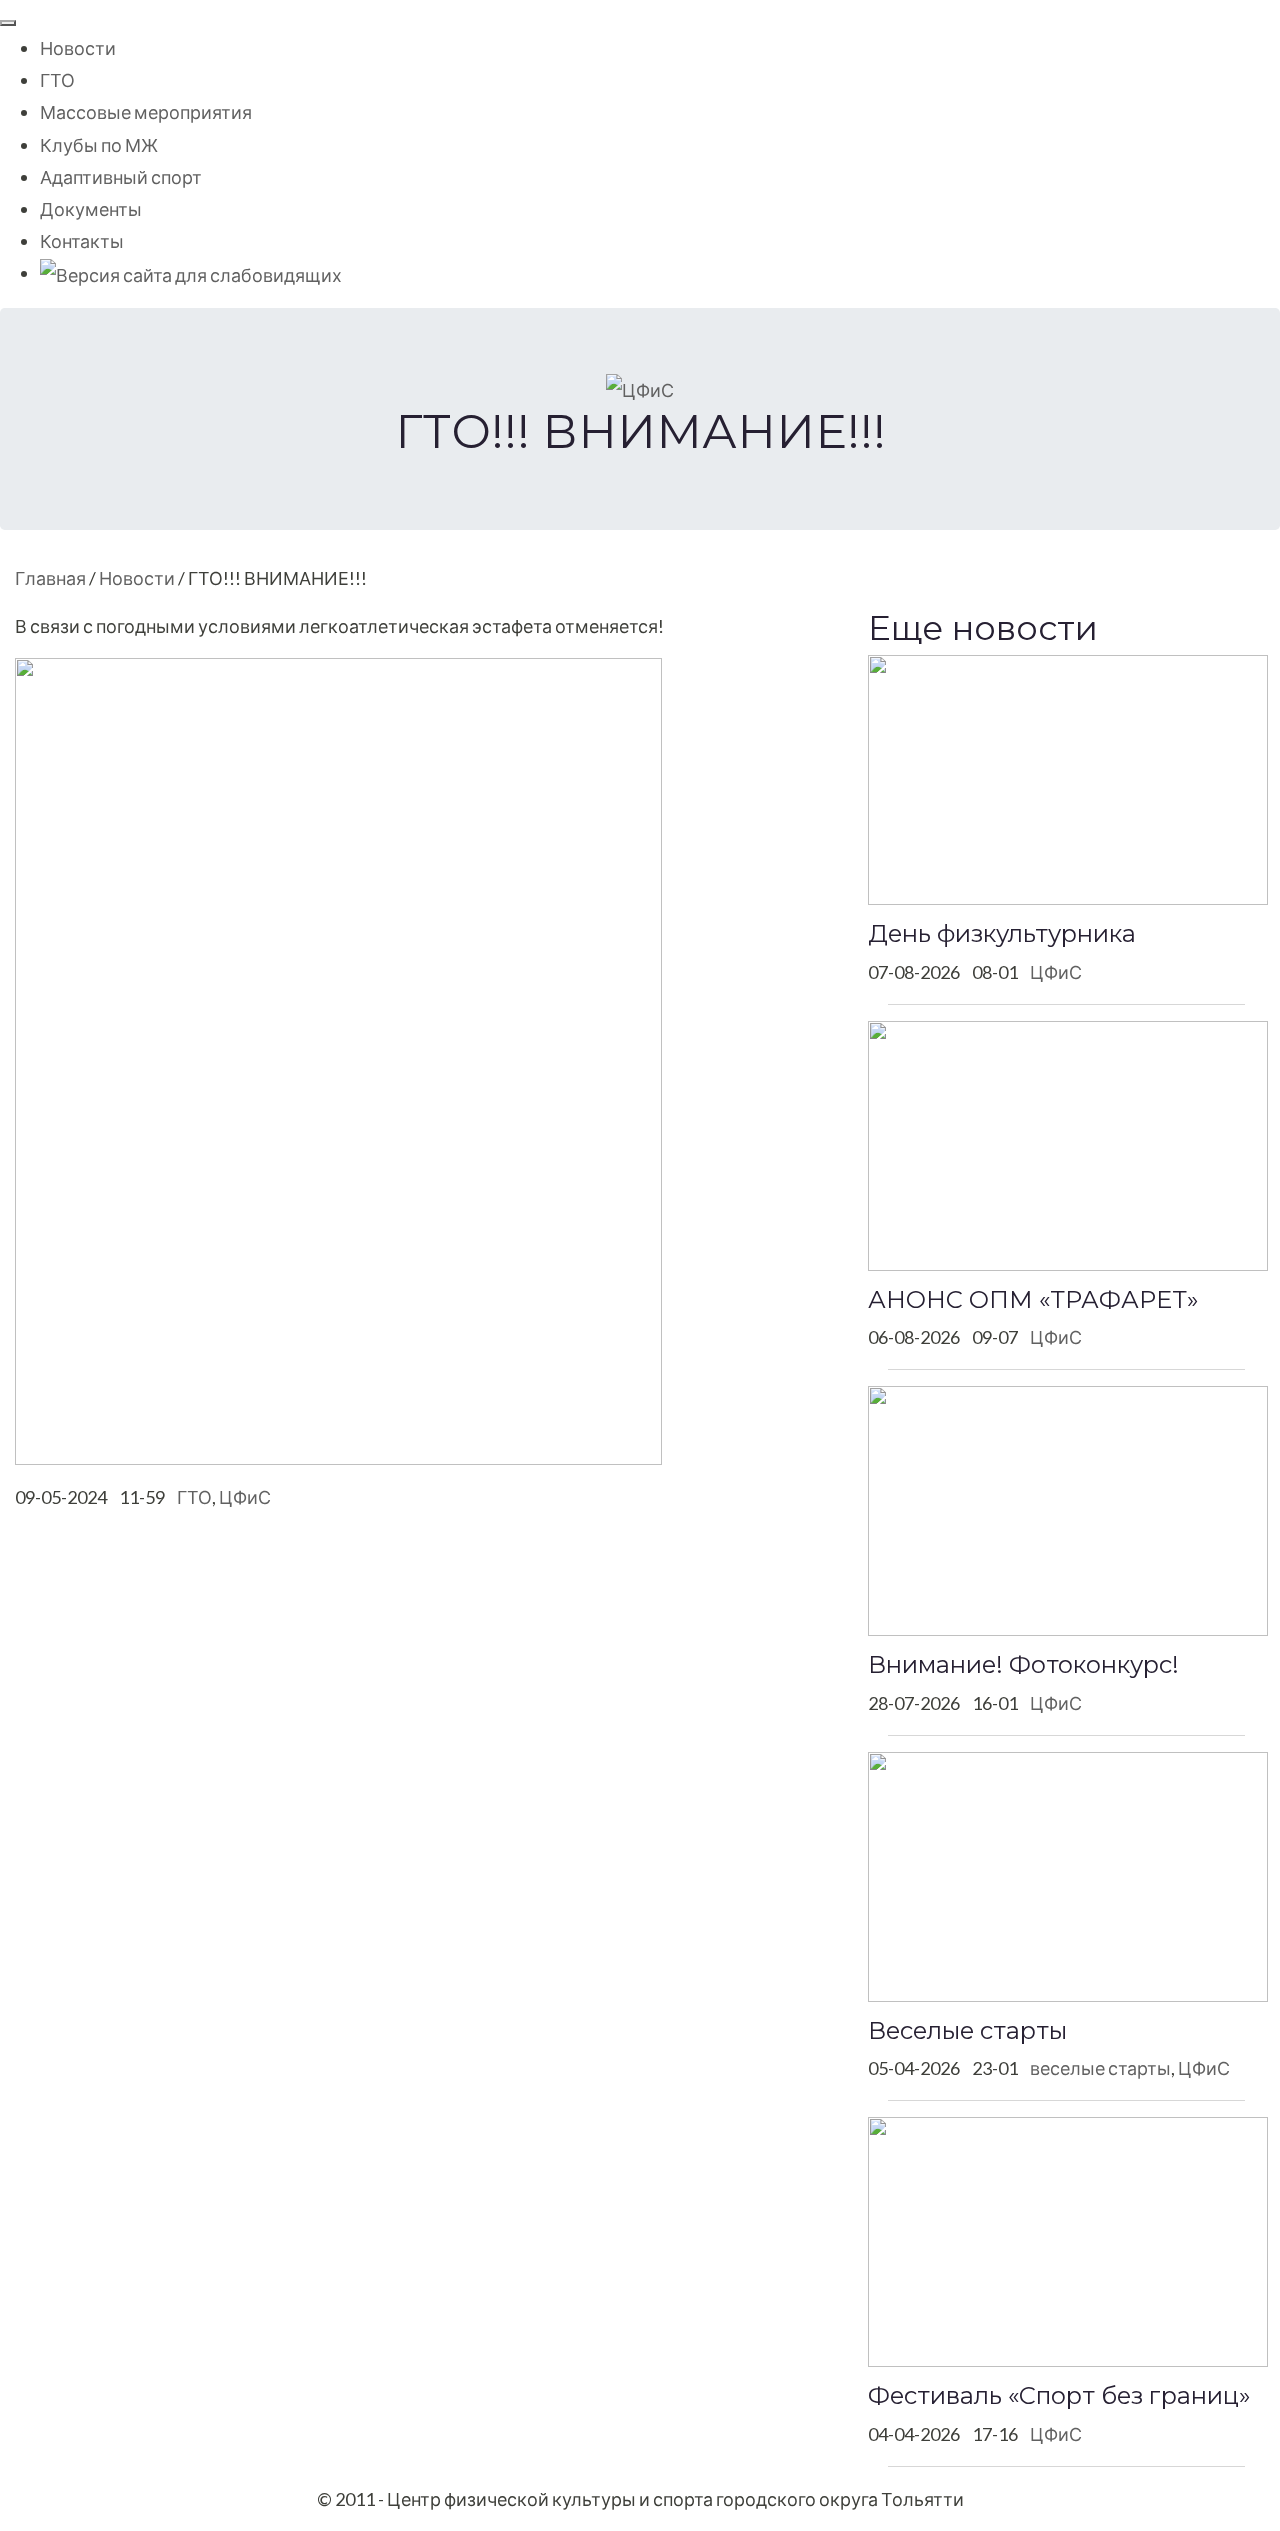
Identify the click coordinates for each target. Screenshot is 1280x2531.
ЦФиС (245, 1497)
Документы (91, 209)
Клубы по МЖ (99, 145)
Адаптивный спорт (121, 177)
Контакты (82, 241)
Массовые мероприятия (146, 112)
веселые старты (1100, 2068)
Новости (78, 48)
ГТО (57, 80)
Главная (50, 578)
